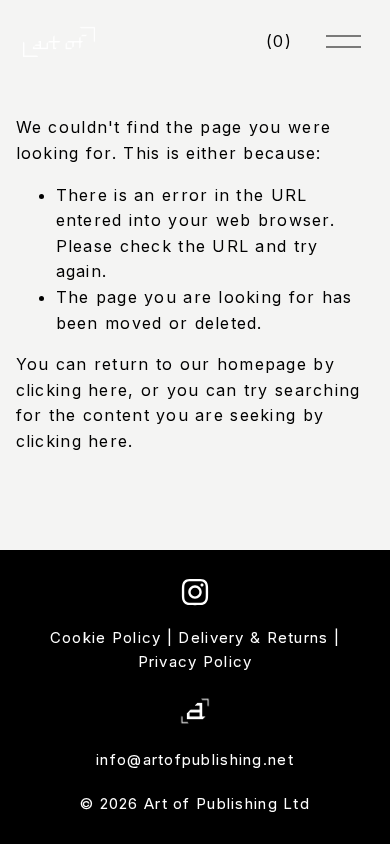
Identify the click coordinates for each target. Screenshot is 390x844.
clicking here (72, 390)
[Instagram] (195, 592)
